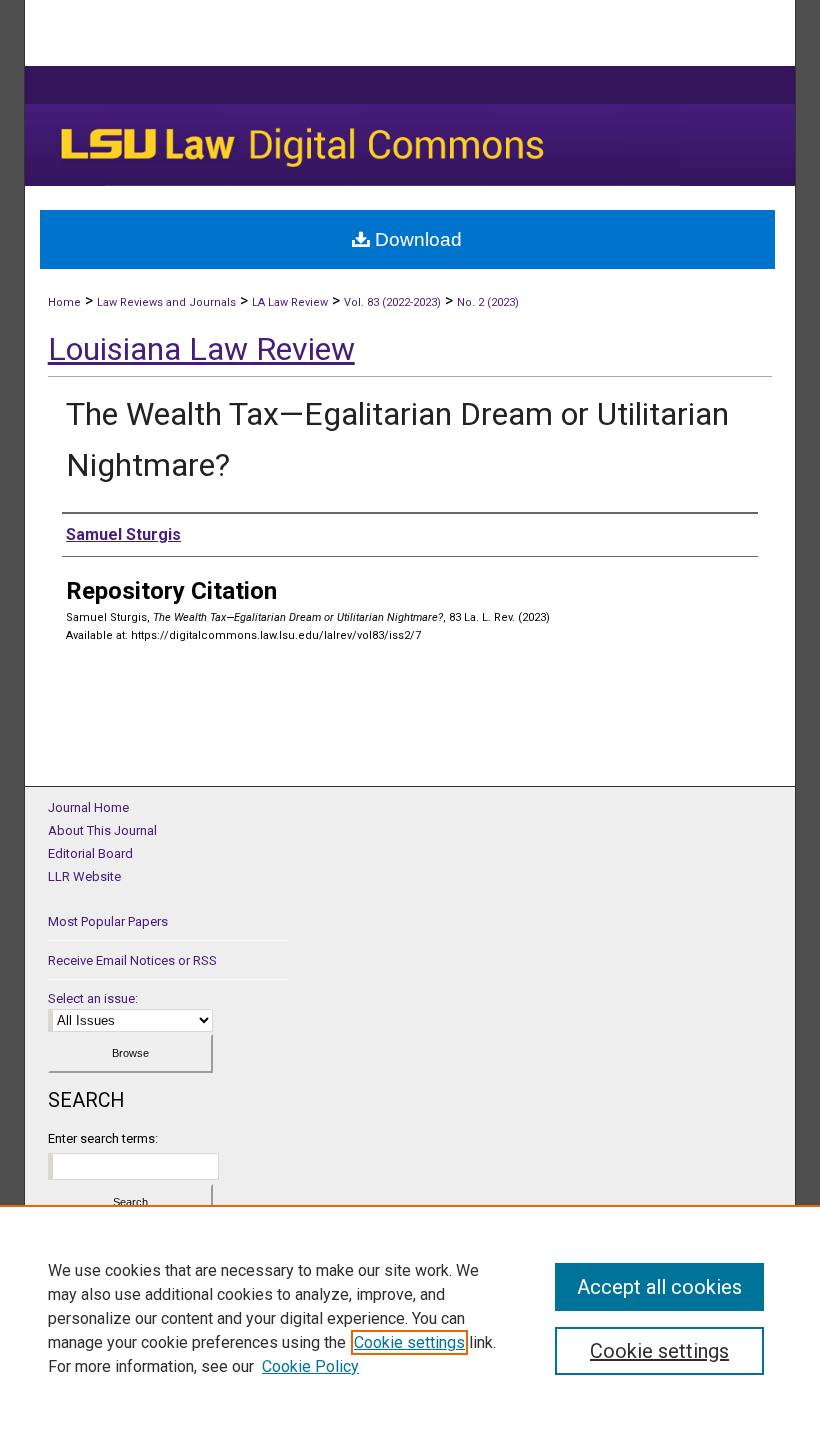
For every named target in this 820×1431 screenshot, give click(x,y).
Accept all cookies (659, 1287)
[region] (410, 1318)
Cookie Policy (310, 1366)
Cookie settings (409, 1342)
